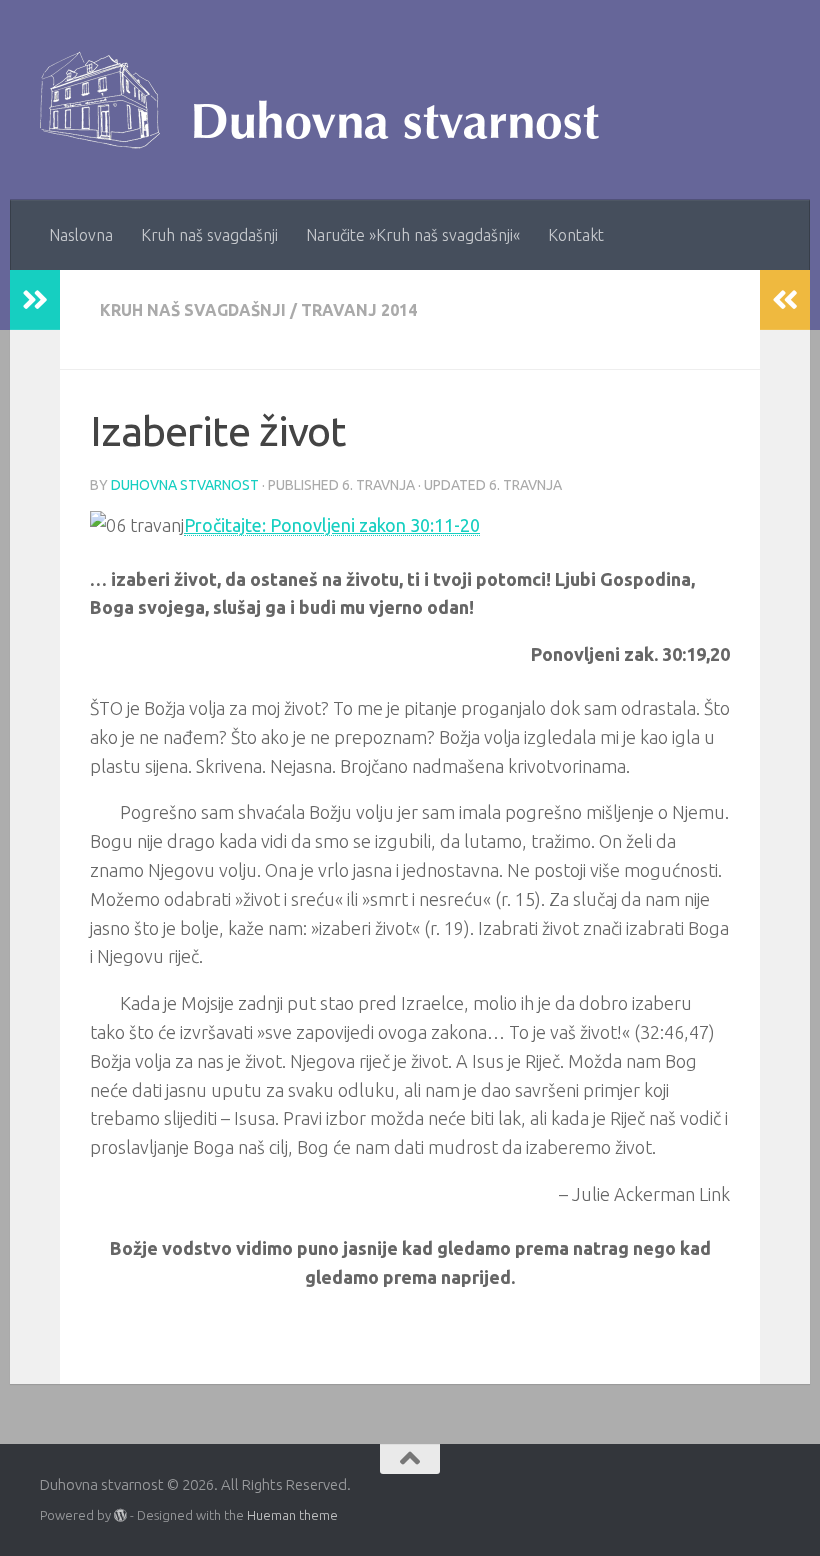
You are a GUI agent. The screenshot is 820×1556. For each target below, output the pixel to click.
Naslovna (81, 235)
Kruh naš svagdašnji (209, 235)
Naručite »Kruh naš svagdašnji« (413, 235)
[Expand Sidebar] (35, 300)
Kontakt (576, 235)
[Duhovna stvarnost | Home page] (329, 100)
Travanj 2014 (359, 310)
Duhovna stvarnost (185, 485)
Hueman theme (292, 1515)
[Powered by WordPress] (120, 1515)
